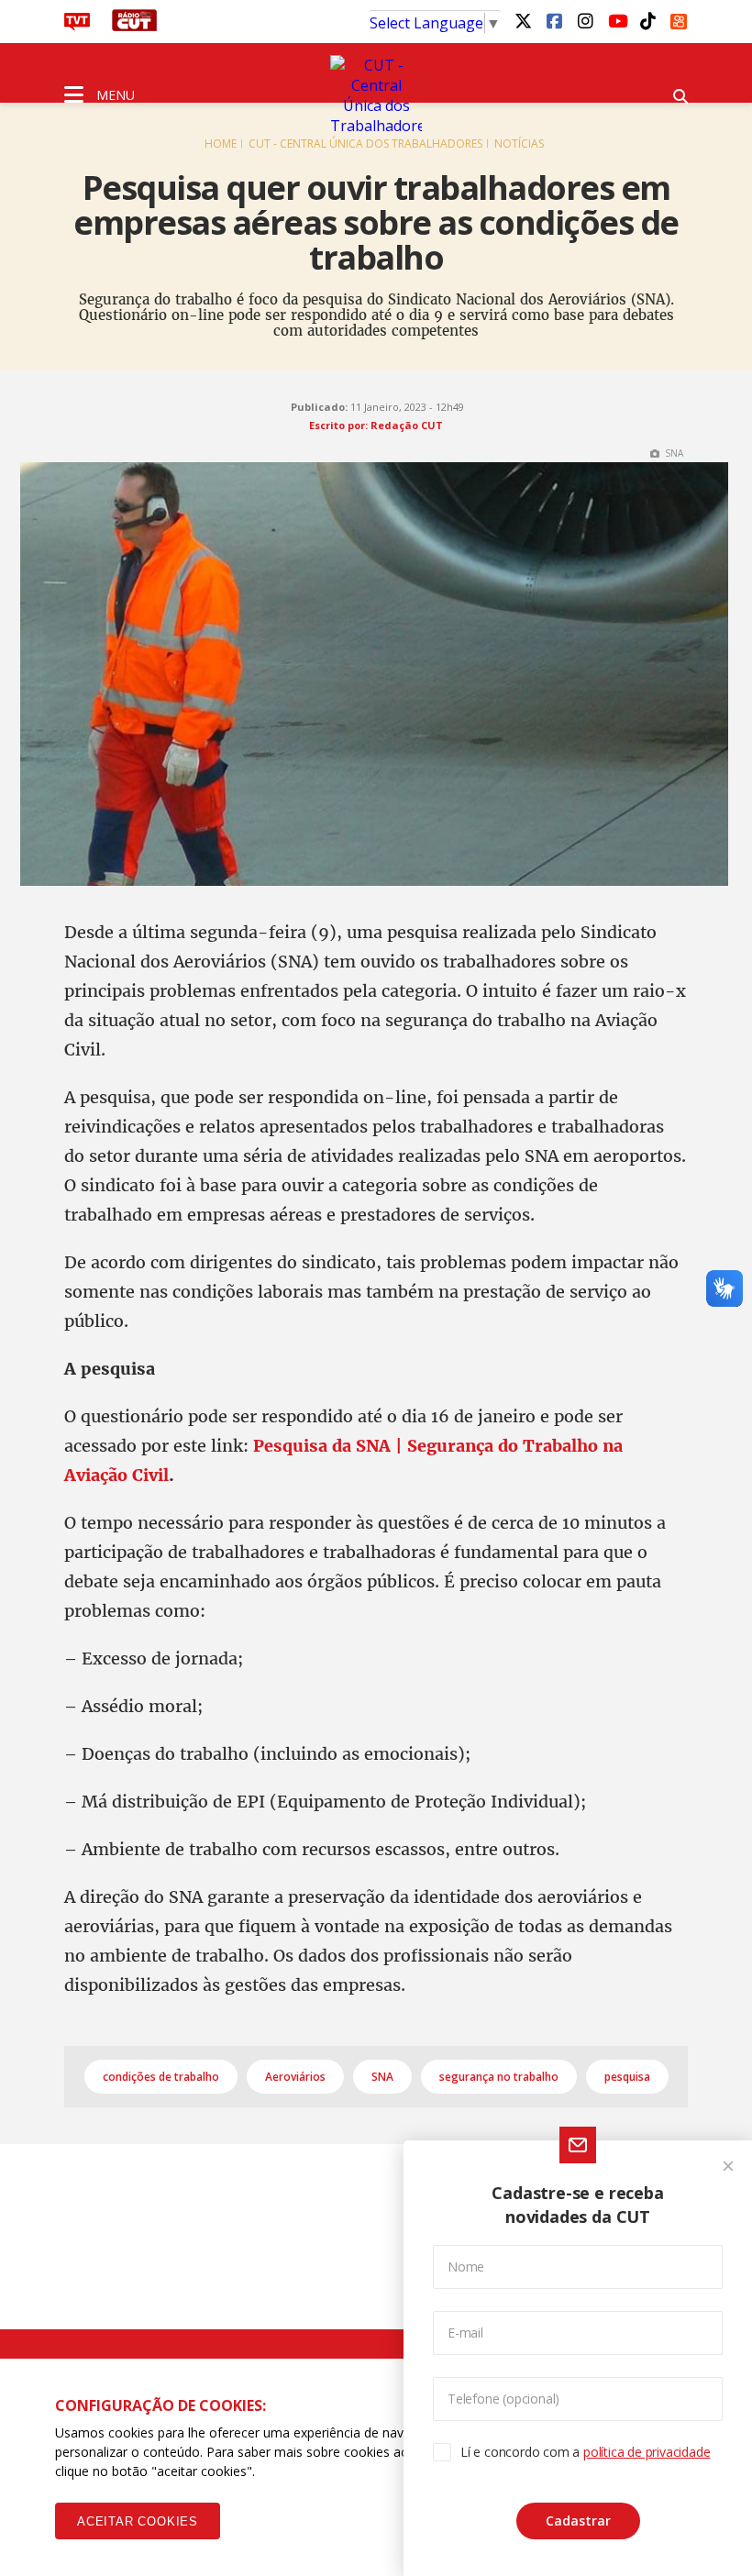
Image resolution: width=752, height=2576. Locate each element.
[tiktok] (647, 20)
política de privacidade (647, 2452)
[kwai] (679, 18)
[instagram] (585, 20)
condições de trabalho (161, 2077)
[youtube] (616, 20)
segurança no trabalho (499, 2077)
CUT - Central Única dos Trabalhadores (365, 144)
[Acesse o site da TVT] (77, 26)
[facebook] (554, 20)
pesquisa (627, 2077)
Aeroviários (295, 2077)
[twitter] (523, 20)
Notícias (519, 144)
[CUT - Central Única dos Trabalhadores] (376, 95)
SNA (382, 2077)
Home (221, 144)
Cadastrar (578, 2521)
